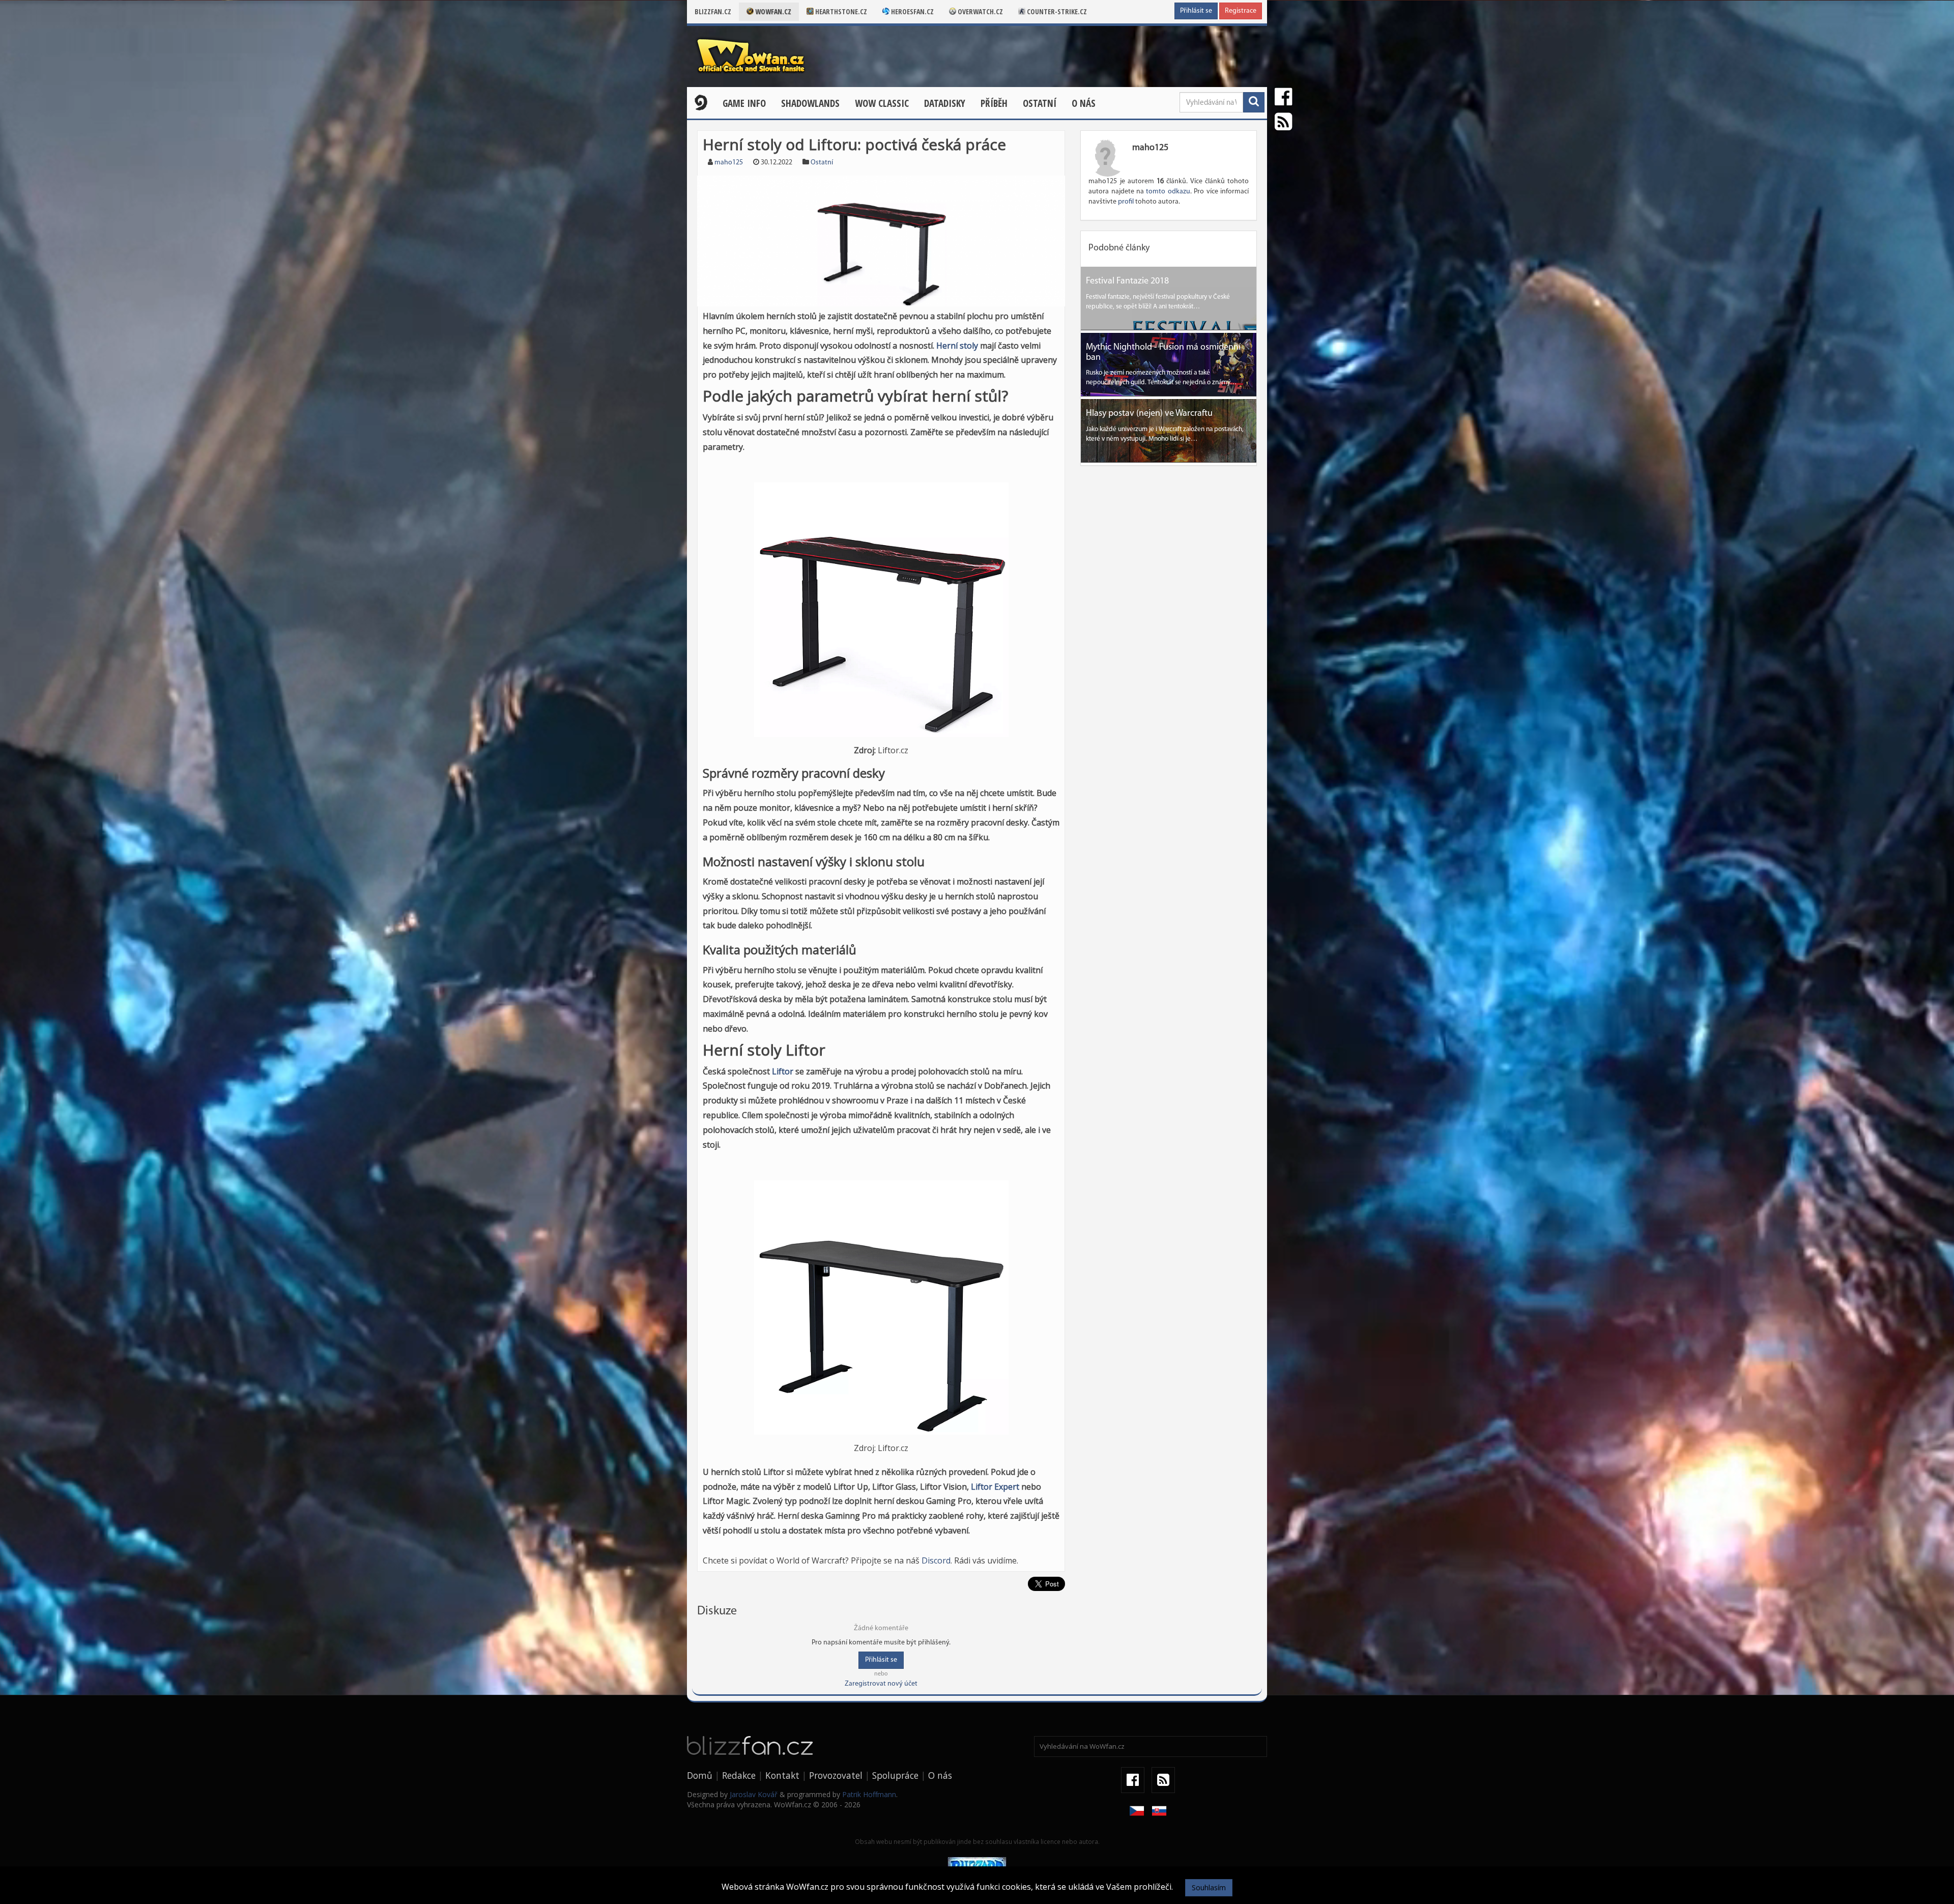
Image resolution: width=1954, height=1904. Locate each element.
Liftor (783, 1071)
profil (1126, 202)
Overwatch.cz (980, 11)
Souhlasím (1209, 1887)
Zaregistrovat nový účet (881, 1684)
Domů (700, 1775)
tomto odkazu (1168, 192)
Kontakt (782, 1775)
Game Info (744, 103)
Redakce (739, 1775)
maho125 (729, 163)
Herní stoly (957, 346)
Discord (936, 1560)
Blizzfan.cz (713, 11)
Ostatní (1040, 103)
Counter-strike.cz (1056, 11)
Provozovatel (836, 1775)
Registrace (1241, 11)
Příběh (994, 103)
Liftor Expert (995, 1487)
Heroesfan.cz (912, 11)
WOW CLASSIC (882, 103)
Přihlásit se (1196, 11)
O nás (1084, 103)
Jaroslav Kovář (754, 1794)
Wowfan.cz (772, 11)
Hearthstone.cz (840, 11)
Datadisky (945, 103)
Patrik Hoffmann (869, 1794)
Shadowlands (810, 103)
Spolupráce (895, 1775)
